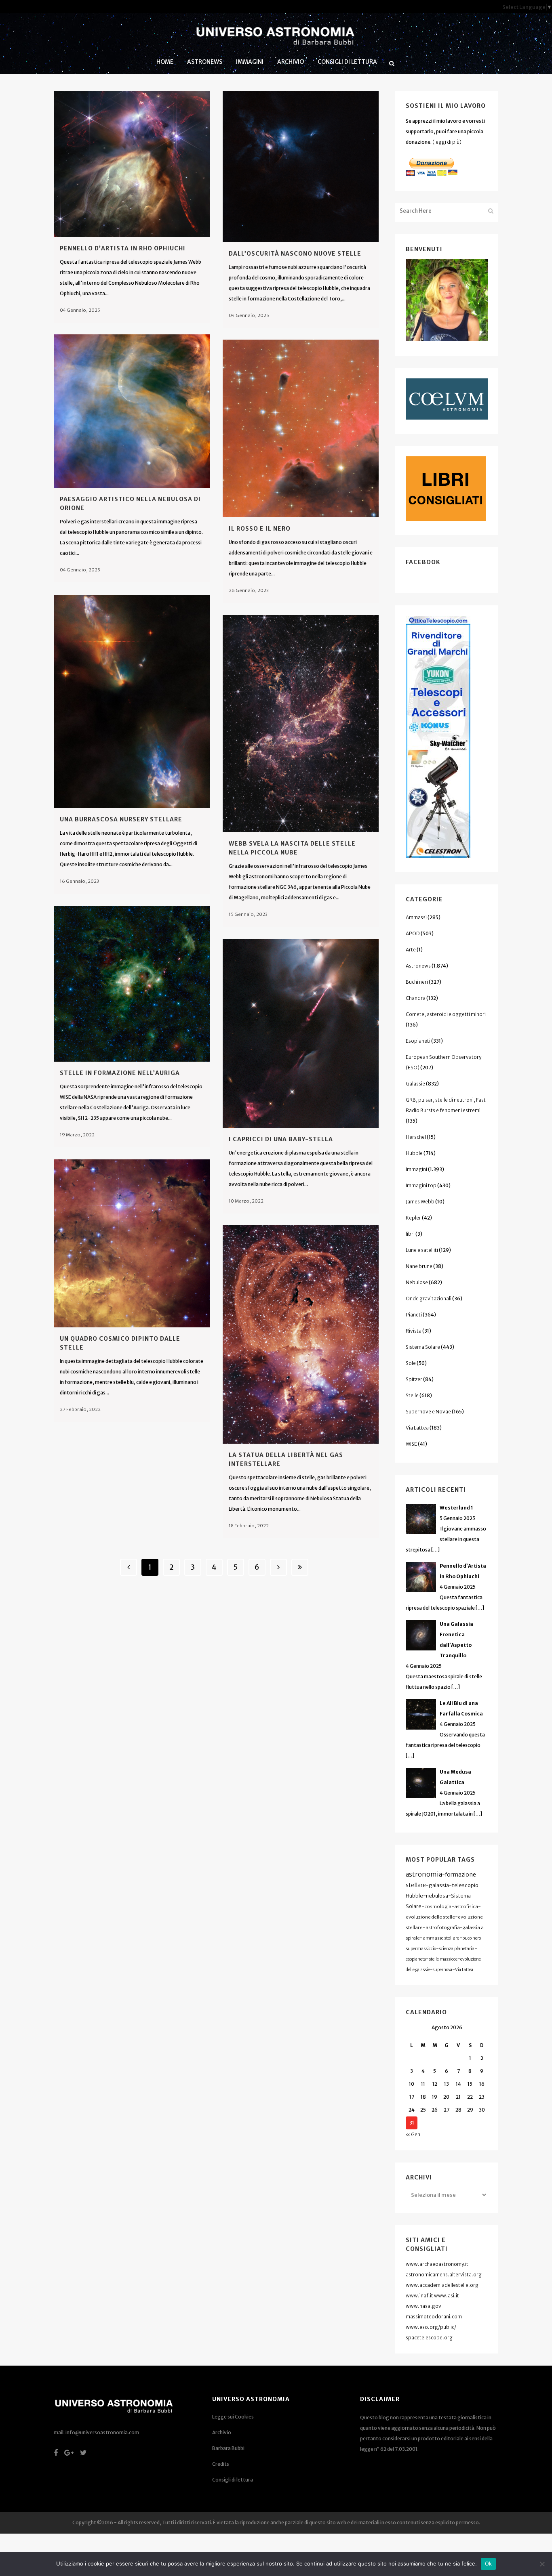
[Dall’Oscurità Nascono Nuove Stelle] (301, 167)
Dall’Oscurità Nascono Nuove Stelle (295, 254)
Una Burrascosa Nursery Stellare (121, 819)
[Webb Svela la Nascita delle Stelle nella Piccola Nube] (301, 724)
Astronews (418, 966)
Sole (411, 1363)
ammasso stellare (441, 1938)
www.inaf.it (419, 2296)
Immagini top (421, 1185)
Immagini (416, 1169)
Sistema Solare (423, 1347)
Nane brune (419, 1266)
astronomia (424, 1874)
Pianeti (414, 1315)
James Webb (420, 1202)
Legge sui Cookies (233, 2417)
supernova (442, 1970)
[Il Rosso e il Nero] (301, 428)
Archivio (222, 2432)
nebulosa (437, 1896)
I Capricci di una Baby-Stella (281, 1139)
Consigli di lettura (233, 2480)
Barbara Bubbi (228, 2448)
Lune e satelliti (422, 1250)
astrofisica (466, 1906)
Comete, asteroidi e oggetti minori (446, 1014)
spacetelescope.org (429, 2338)
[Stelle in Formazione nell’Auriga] (132, 984)
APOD (413, 933)
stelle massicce (443, 1959)
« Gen (413, 2134)
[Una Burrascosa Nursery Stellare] (132, 701)
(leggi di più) (447, 142)
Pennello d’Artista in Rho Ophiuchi (123, 248)
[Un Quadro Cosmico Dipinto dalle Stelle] (132, 1243)
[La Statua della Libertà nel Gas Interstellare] (301, 1334)
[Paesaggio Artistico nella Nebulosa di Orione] (132, 411)
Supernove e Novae (428, 1412)
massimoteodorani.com (434, 2317)
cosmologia (438, 1906)
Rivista (414, 1331)
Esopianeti (418, 1041)
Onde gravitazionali (429, 1298)
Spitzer (414, 1379)
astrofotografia (443, 1927)
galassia (439, 1885)
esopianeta (416, 1959)
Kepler (413, 1218)
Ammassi (416, 917)
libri (410, 1234)
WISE (411, 1444)
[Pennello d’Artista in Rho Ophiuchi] (132, 164)
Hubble (414, 1153)
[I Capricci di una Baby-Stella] (301, 1033)
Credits (221, 2464)
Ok (489, 2563)
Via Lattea (417, 1428)
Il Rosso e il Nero (260, 529)
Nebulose (417, 1282)
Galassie (415, 1084)
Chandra (416, 998)
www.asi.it (447, 2296)
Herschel (416, 1137)
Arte (411, 950)
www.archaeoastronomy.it (437, 2264)
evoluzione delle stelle (430, 1917)
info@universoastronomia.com (102, 2432)
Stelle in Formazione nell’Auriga (120, 1073)
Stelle (412, 1395)
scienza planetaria (457, 1949)
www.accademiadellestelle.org (442, 2285)
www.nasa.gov (423, 2306)
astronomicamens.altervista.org (444, 2275)
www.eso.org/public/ (431, 2327)
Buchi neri (417, 982)
